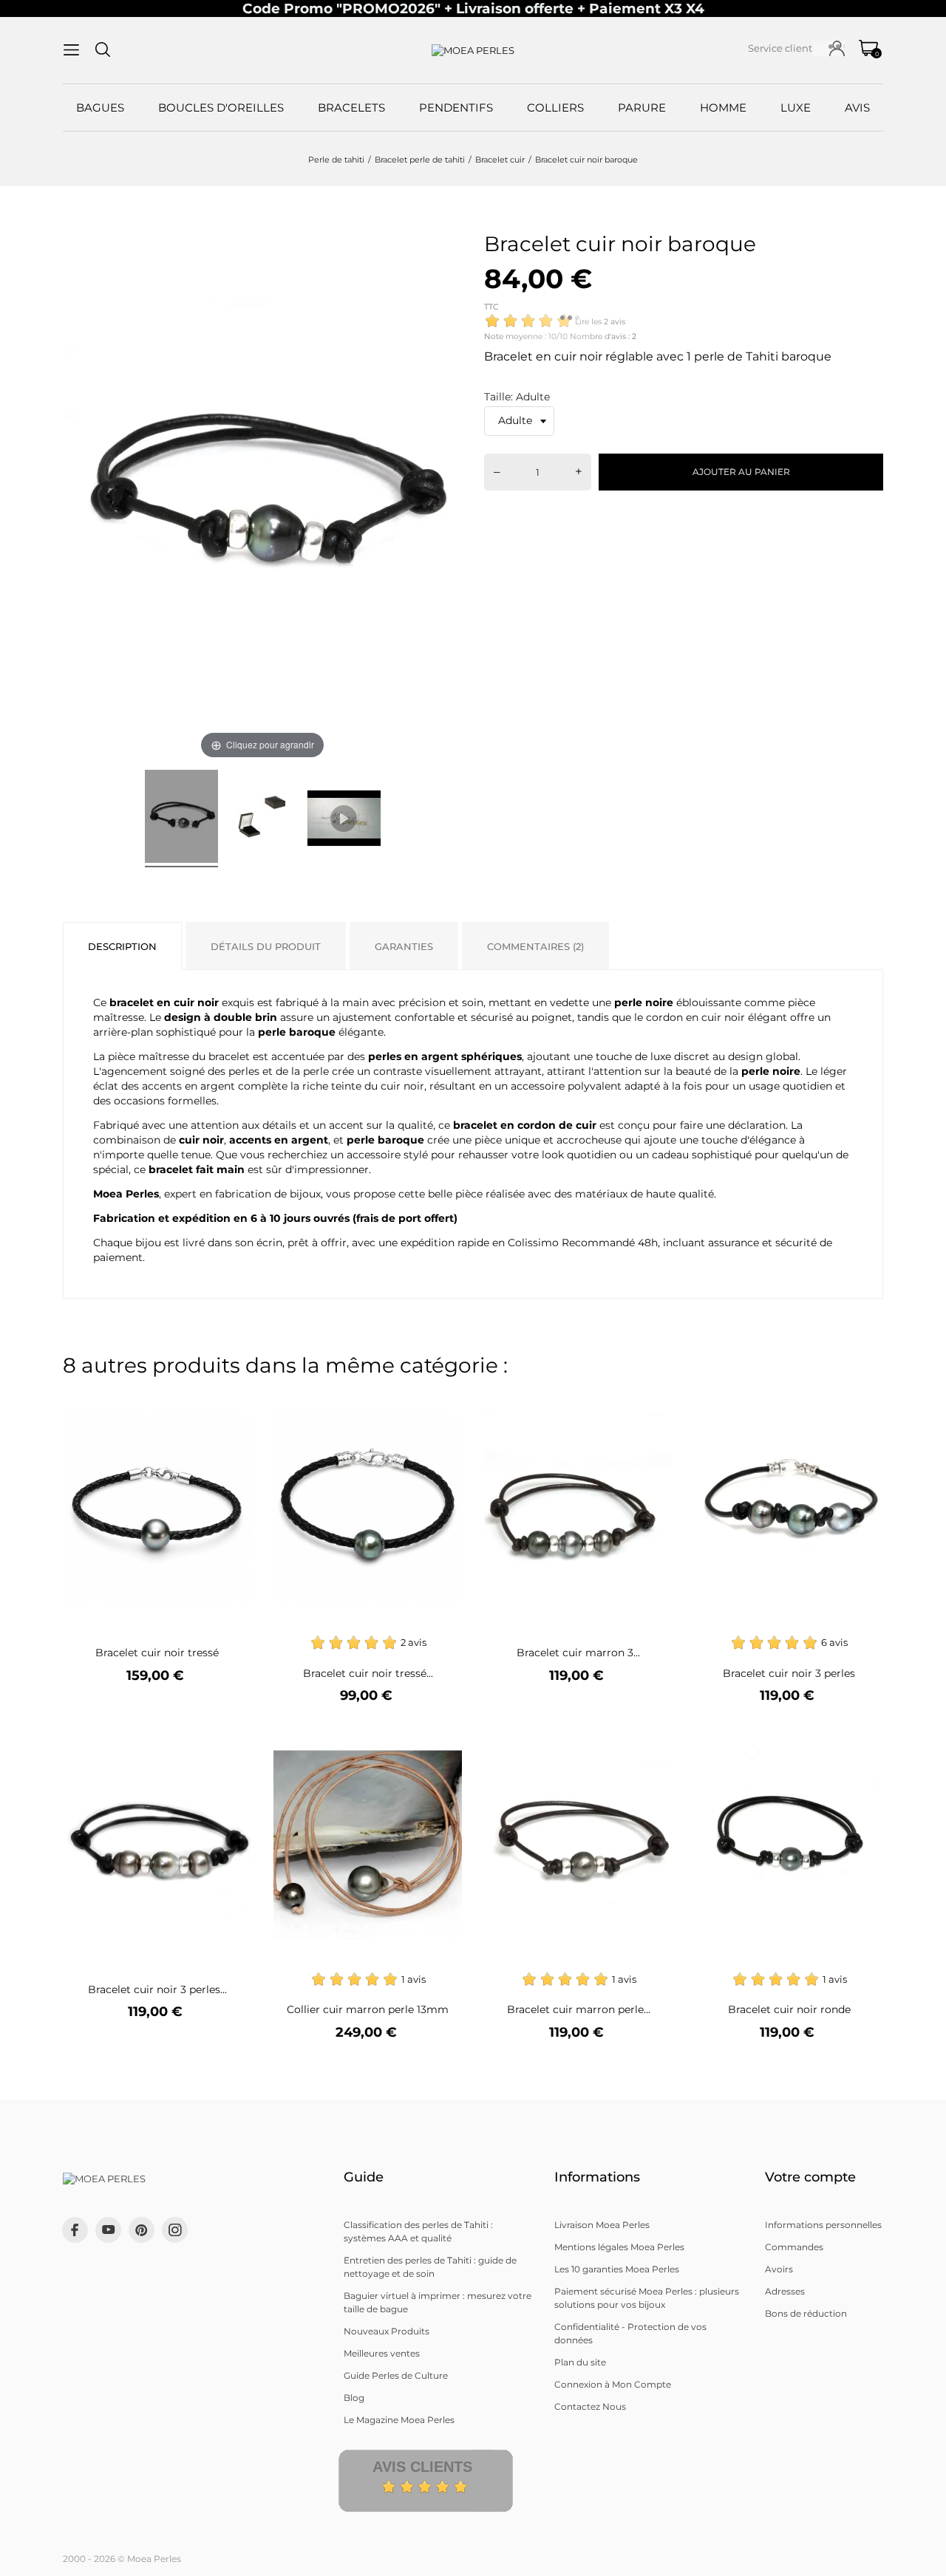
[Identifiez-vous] (837, 48)
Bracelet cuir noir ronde (789, 2009)
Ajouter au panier (741, 472)
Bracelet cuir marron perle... (579, 2009)
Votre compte (810, 2177)
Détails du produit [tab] (266, 946)
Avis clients (422, 2467)
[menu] (71, 50)
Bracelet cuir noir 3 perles (789, 1673)
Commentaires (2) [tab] (535, 946)
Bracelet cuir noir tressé (157, 1653)
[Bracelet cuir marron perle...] (652, 1739)
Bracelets (351, 107)
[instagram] (175, 2230)
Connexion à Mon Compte (613, 2384)
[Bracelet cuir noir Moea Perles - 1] (181, 819)
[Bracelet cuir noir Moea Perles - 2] (263, 819)
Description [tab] (122, 946)
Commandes (794, 2247)
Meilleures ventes (382, 2353)
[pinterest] (142, 2230)
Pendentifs (456, 107)
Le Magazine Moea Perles (399, 2420)
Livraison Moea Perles (602, 2225)
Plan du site (580, 2362)
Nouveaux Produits (387, 2331)
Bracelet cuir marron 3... (578, 1653)
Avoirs (779, 2269)
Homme (723, 107)
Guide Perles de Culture (396, 2375)
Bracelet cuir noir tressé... (368, 1673)
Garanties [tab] (404, 946)
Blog (354, 2398)
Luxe (796, 107)
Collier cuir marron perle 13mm (368, 2009)
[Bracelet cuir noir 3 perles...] (231, 1739)
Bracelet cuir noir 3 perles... (157, 1989)
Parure (642, 107)
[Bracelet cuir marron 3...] (652, 1403)
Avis (857, 107)
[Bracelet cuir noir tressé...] (442, 1403)
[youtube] (109, 2230)
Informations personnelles (823, 2225)
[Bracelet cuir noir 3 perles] (863, 1403)
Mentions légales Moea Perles (619, 2247)
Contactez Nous (590, 2406)
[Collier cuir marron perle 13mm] (442, 1739)
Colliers (555, 107)
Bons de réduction (806, 2313)
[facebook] (75, 2230)
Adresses (785, 2291)
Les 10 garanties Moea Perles (617, 2269)
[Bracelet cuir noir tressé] (231, 1403)
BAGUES (100, 107)
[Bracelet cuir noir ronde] (863, 1739)
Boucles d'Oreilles (221, 107)
